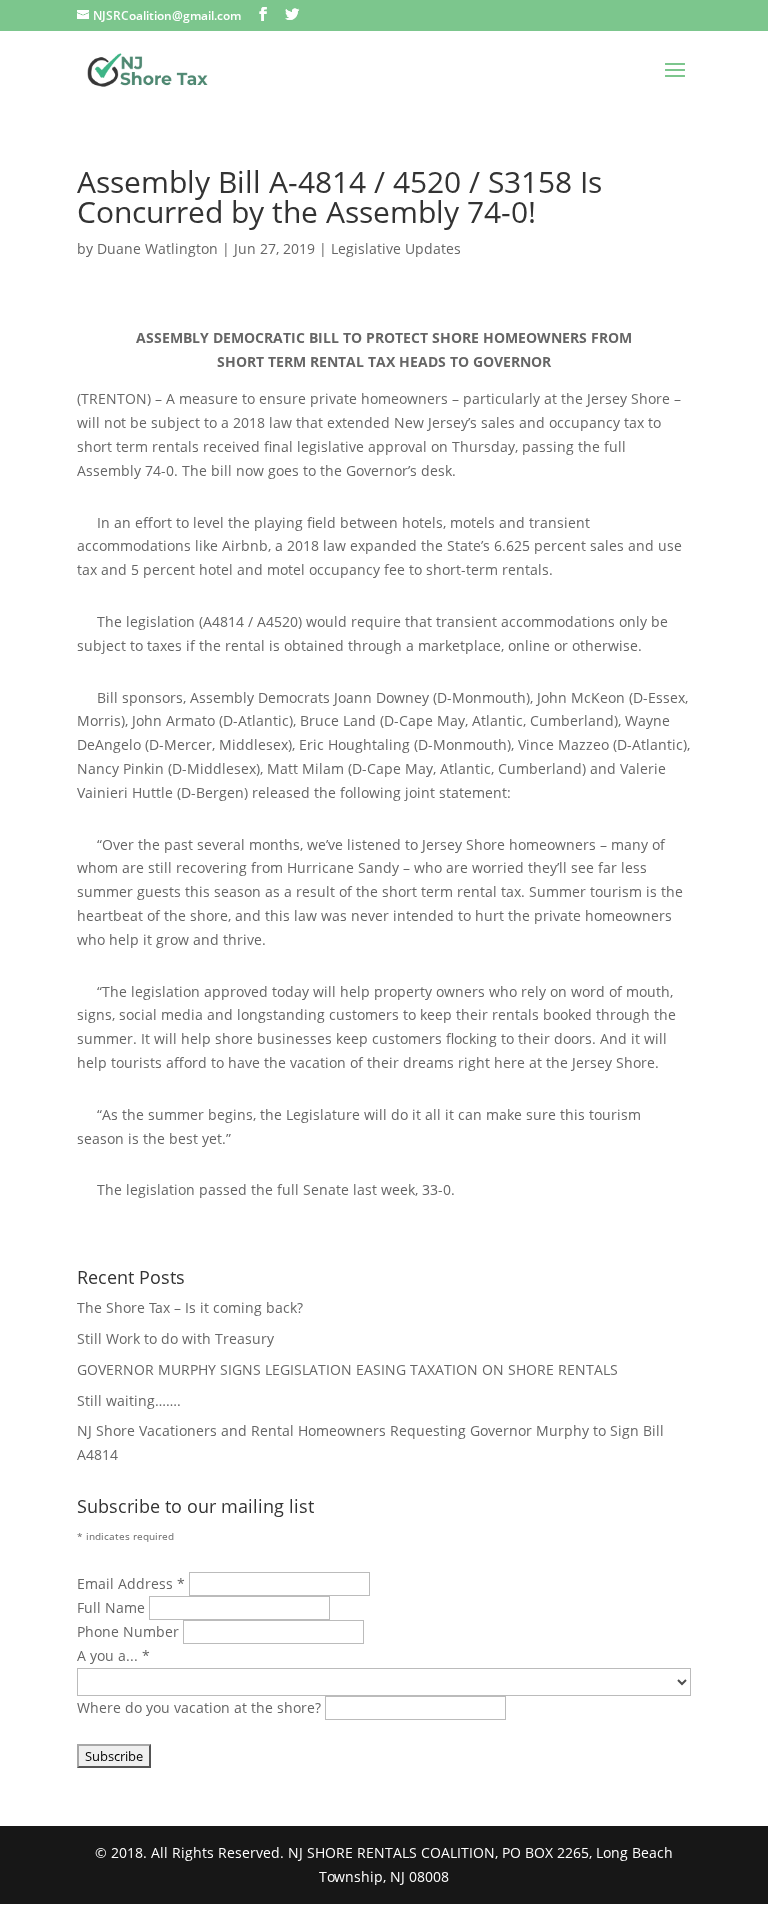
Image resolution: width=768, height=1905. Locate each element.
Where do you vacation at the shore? (201, 1707)
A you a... (113, 1655)
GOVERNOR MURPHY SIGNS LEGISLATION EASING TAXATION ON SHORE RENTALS (347, 1369)
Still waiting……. (129, 1400)
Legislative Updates (396, 248)
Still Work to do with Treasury (175, 1338)
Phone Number (130, 1631)
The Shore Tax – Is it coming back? (190, 1307)
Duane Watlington (157, 248)
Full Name (113, 1607)
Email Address (131, 1583)
